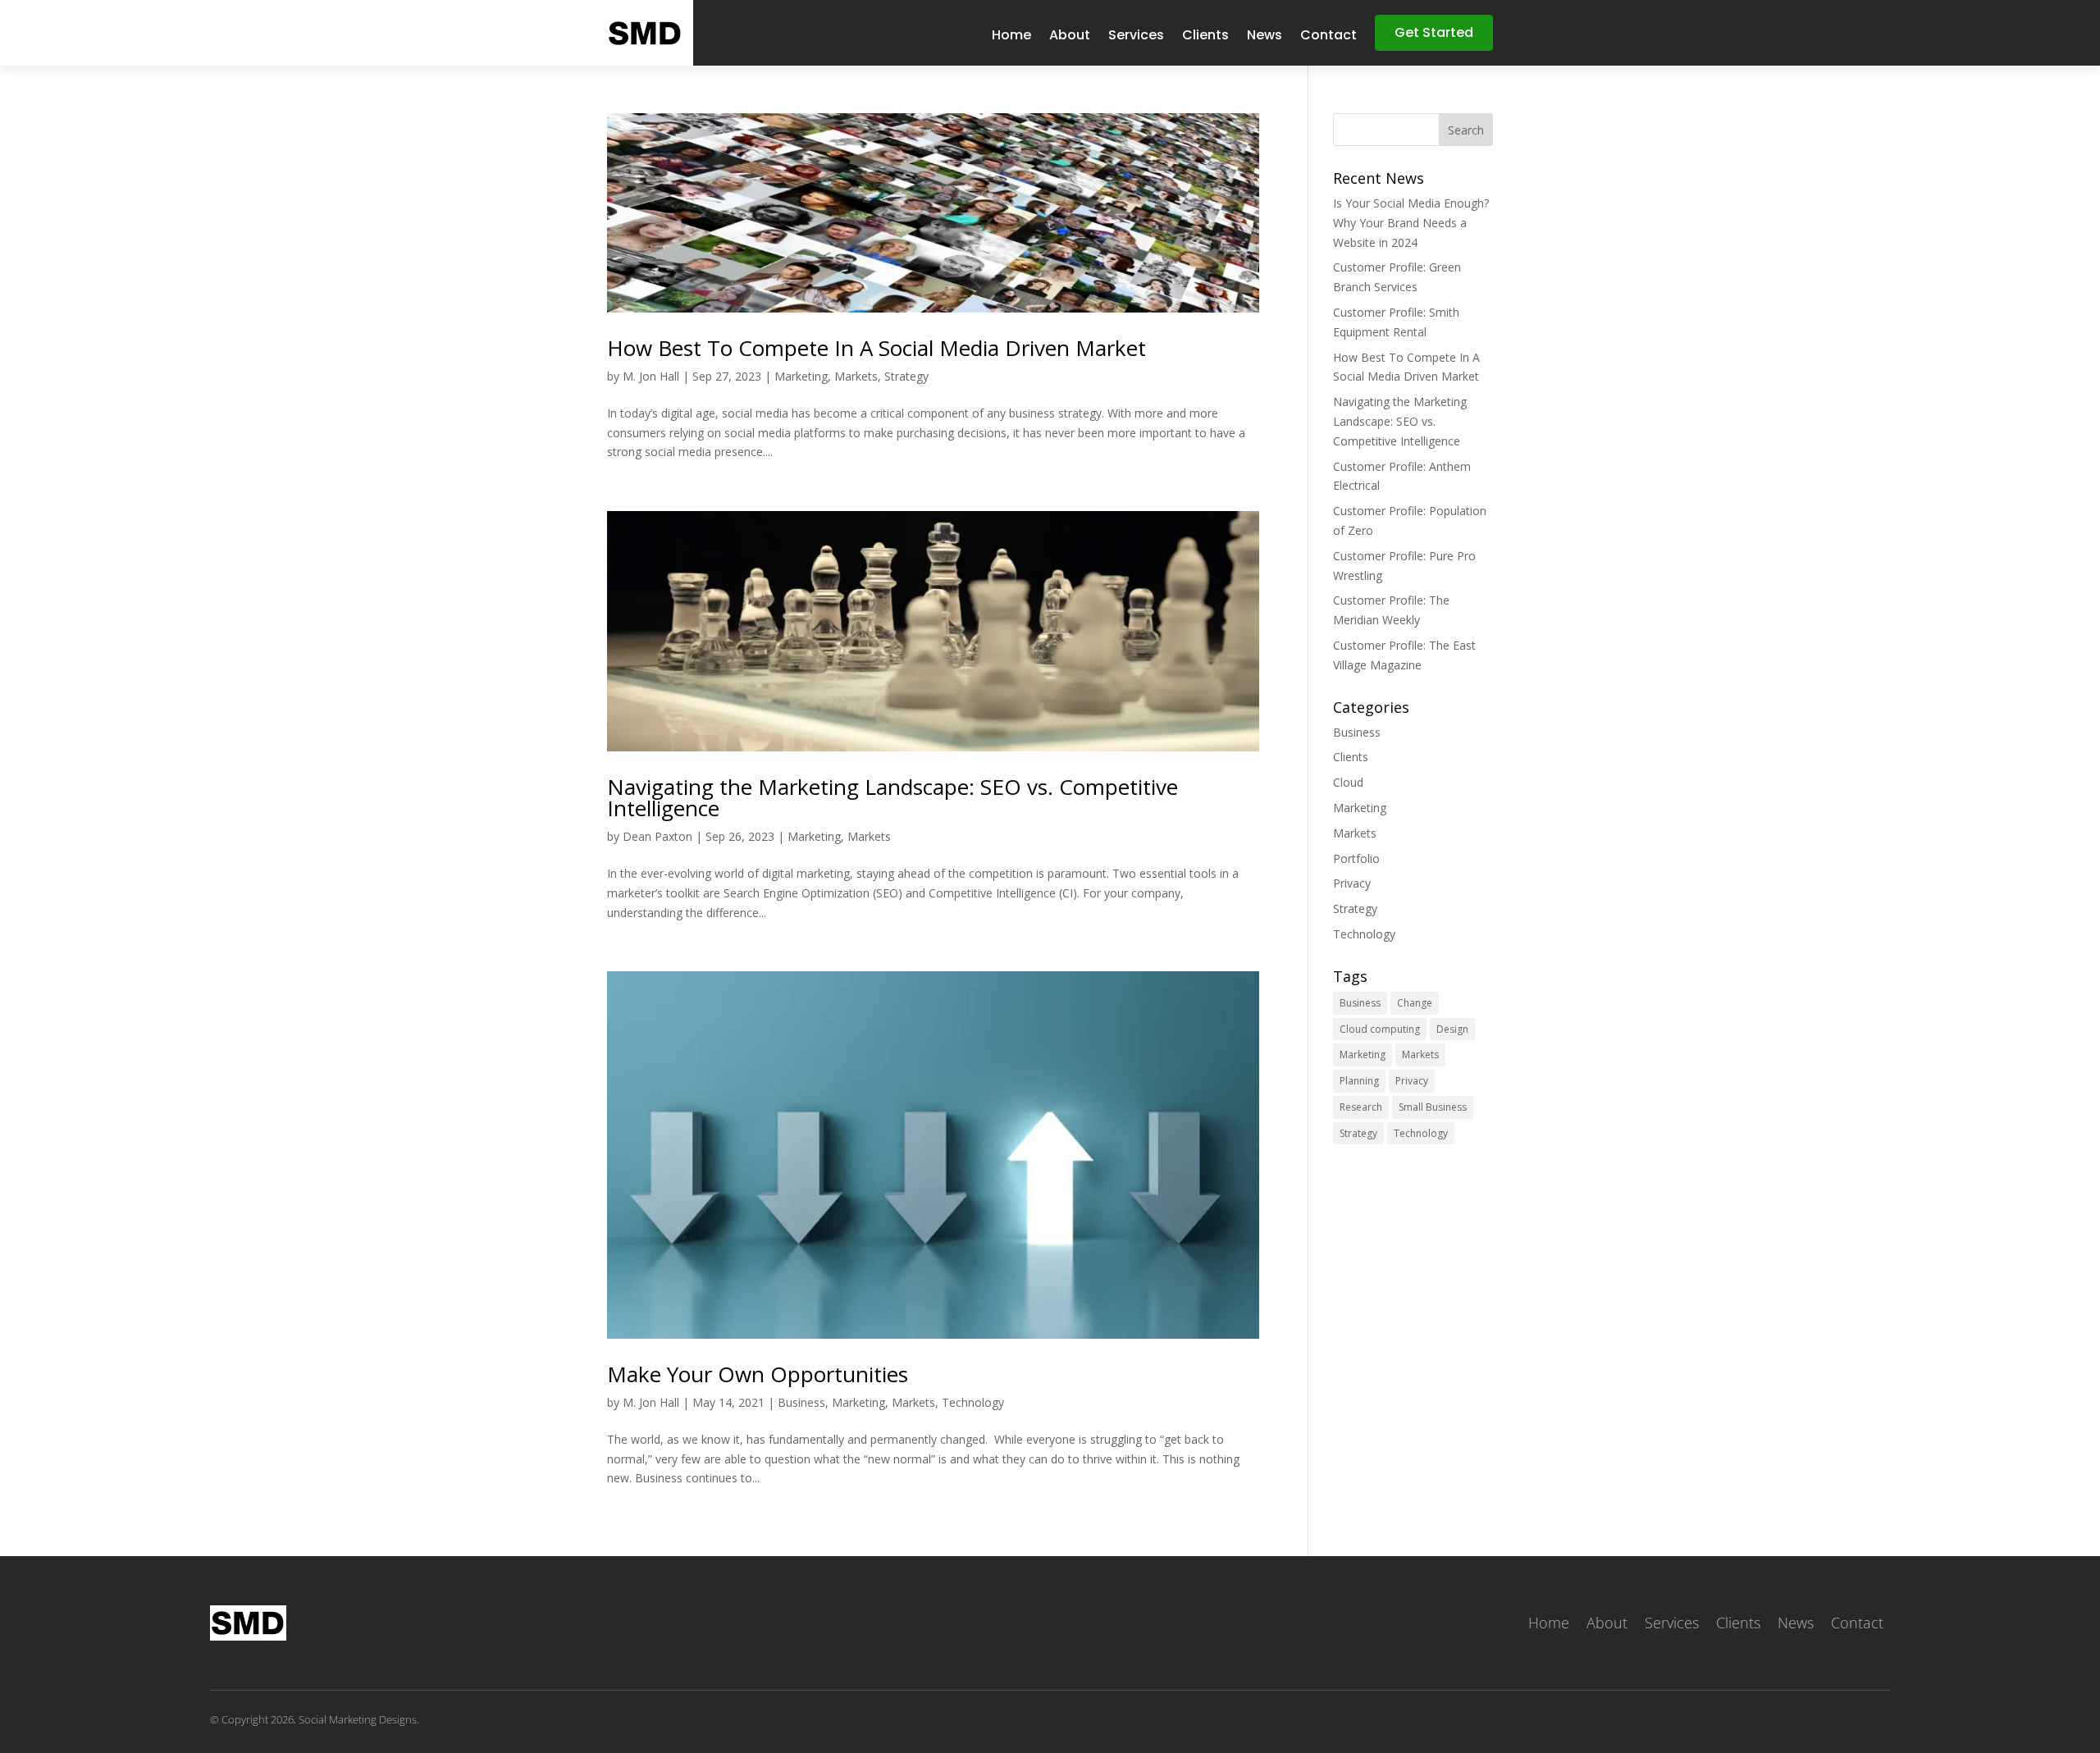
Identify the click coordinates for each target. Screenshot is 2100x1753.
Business (801, 1402)
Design (1452, 1029)
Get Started (1434, 32)
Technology (973, 1402)
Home (1011, 37)
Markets (856, 376)
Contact (1328, 37)
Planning (1359, 1081)
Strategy (906, 376)
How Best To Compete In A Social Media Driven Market (877, 348)
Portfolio (1356, 858)
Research (1361, 1107)
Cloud (1348, 782)
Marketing (801, 376)
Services (1136, 37)
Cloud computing (1380, 1029)
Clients (1205, 37)
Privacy (1352, 883)
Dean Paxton (657, 836)
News (1265, 37)
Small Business (1433, 1107)
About (1070, 37)
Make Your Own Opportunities (758, 1374)
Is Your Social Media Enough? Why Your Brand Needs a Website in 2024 (1411, 223)
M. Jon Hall (651, 376)
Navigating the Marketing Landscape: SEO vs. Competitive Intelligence (892, 797)
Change (1415, 1003)
